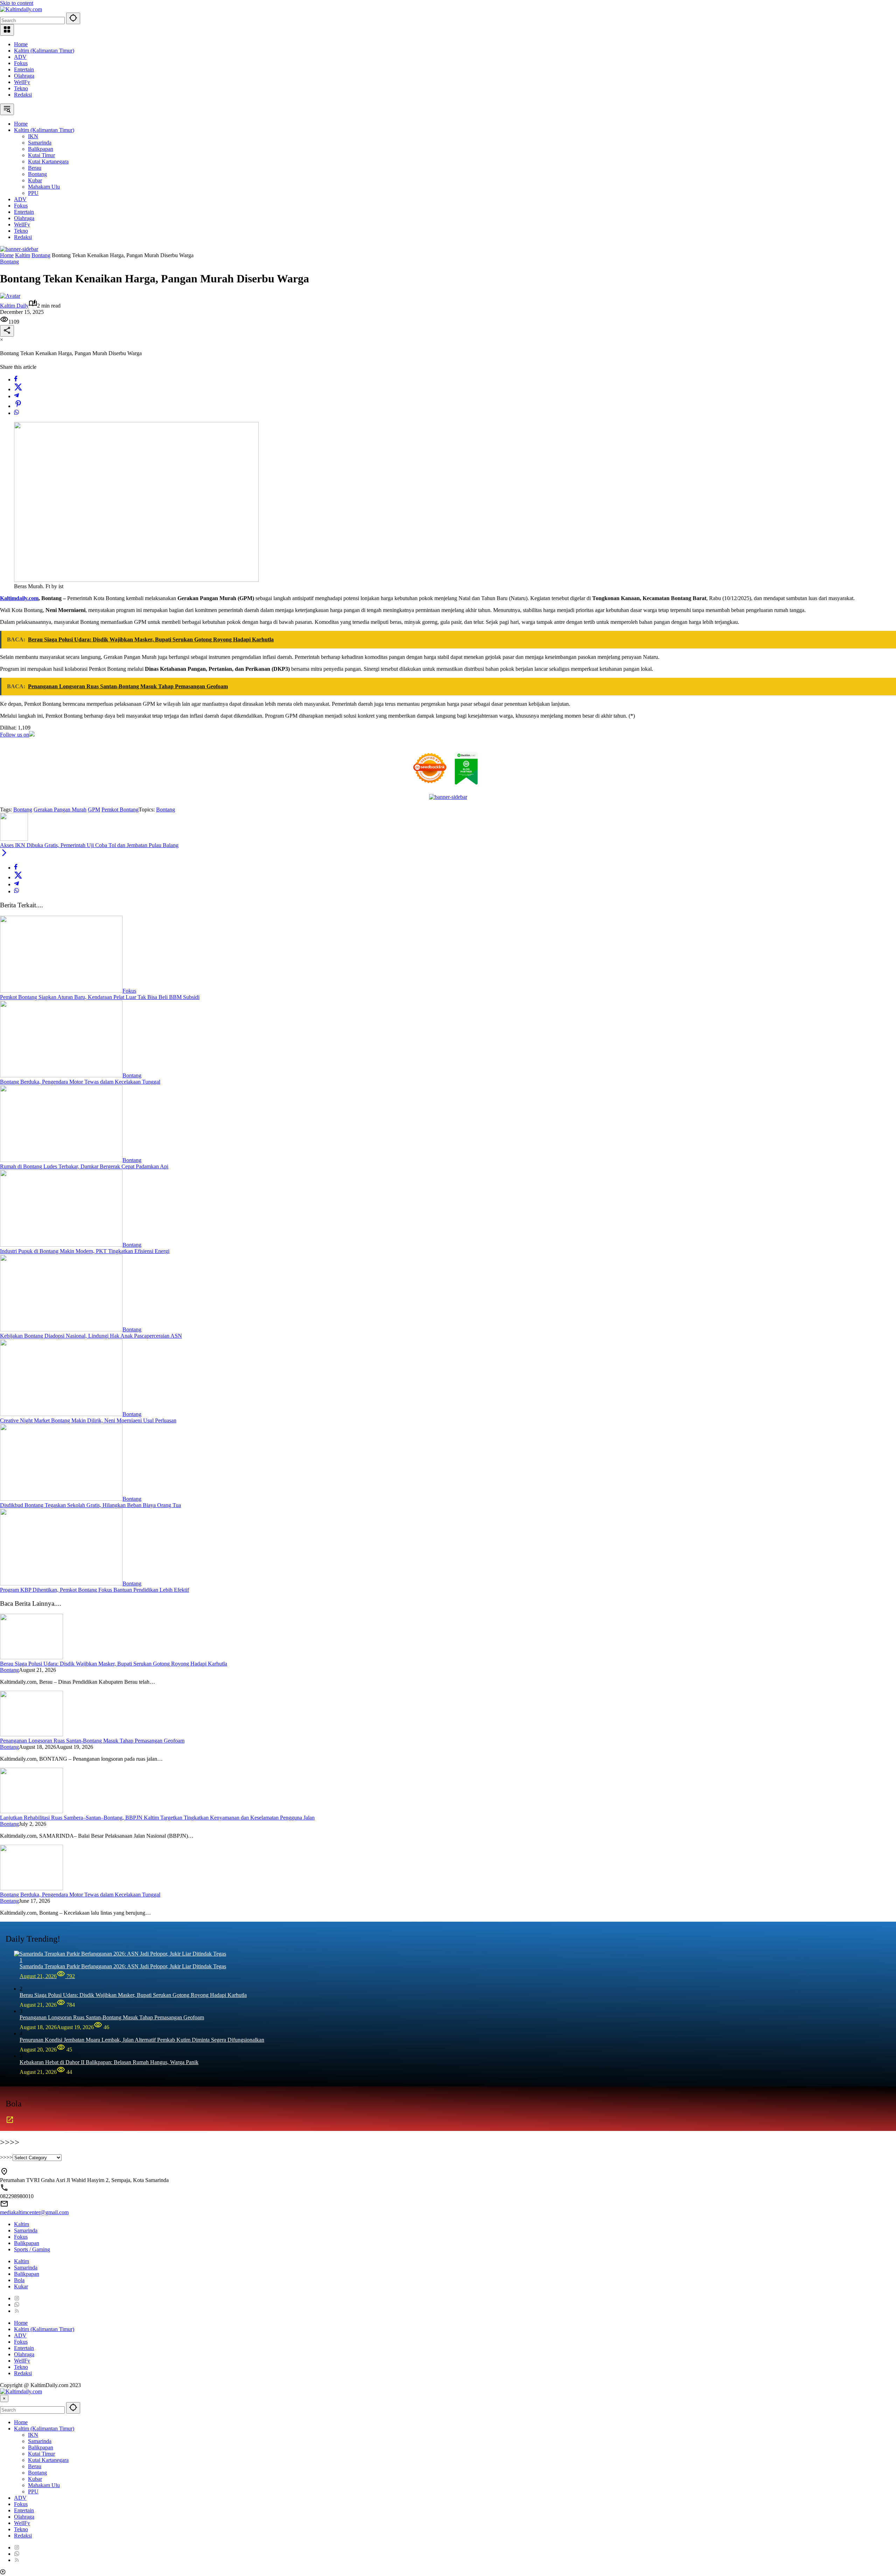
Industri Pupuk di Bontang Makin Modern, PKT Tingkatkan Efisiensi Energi (85, 1251)
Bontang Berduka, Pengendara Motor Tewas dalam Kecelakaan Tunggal (80, 1082)
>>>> (6, 2157)
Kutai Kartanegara (48, 2460)
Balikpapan (27, 2243)
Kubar (35, 2479)
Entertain (24, 69)
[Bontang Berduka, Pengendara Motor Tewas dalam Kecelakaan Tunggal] (61, 1075)
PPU (33, 2491)
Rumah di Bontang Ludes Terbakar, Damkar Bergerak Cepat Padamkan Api (84, 1166)
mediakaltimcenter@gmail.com (34, 2212)
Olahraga (24, 76)
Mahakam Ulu (44, 2485)
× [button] (4, 2398)
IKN (33, 2435)
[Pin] (18, 406)
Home (21, 44)
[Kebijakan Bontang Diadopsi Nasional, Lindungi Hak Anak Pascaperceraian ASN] (61, 1329)
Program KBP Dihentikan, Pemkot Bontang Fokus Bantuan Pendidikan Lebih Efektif (94, 1590)
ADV (20, 57)
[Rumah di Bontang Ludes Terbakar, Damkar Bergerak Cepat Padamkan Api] (61, 1160)
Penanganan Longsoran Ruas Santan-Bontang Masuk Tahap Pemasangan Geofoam (92, 1741)
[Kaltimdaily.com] (21, 9)
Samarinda (26, 2230)
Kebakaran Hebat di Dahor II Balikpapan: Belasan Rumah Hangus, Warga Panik (109, 2062)
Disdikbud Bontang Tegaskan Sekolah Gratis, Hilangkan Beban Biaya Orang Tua (90, 1505)
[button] (73, 18)
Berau (35, 2466)
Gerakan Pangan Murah (60, 810)
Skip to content (17, 3)
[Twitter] (18, 389)
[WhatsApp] (16, 413)
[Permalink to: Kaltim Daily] (10, 296)
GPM (94, 810)
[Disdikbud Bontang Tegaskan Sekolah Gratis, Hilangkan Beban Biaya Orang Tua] (61, 1499)
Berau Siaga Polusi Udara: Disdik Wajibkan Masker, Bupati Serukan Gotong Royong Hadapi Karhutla (114, 1664)
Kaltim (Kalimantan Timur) (44, 51)
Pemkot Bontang (120, 810)
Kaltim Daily (14, 306)
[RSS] (17, 2311)
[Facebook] (16, 379)
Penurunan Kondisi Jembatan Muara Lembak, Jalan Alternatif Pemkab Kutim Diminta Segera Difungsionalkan (142, 2040)
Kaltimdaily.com (19, 598)
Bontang (9, 262)
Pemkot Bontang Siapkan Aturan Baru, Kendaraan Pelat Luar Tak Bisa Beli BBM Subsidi (100, 997)
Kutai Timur (41, 2454)
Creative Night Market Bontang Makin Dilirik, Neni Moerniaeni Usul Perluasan (88, 1420)
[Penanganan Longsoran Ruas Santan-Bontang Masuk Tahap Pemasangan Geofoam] (31, 1734)
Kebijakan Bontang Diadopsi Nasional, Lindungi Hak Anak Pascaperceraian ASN (91, 1336)
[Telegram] (16, 396)
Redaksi (23, 95)
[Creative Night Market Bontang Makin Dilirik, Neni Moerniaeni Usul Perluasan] (61, 1414)
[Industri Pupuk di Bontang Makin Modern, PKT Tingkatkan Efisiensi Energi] (61, 1245)
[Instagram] (17, 2298)
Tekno (21, 88)
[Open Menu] (7, 30)
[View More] (10, 2122)
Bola (19, 2280)
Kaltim (22, 2224)
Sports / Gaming (32, 2249)
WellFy (22, 82)
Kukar (21, 2286)
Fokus (21, 63)
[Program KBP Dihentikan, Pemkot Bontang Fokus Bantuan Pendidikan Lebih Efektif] (61, 1583)
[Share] (7, 331)
